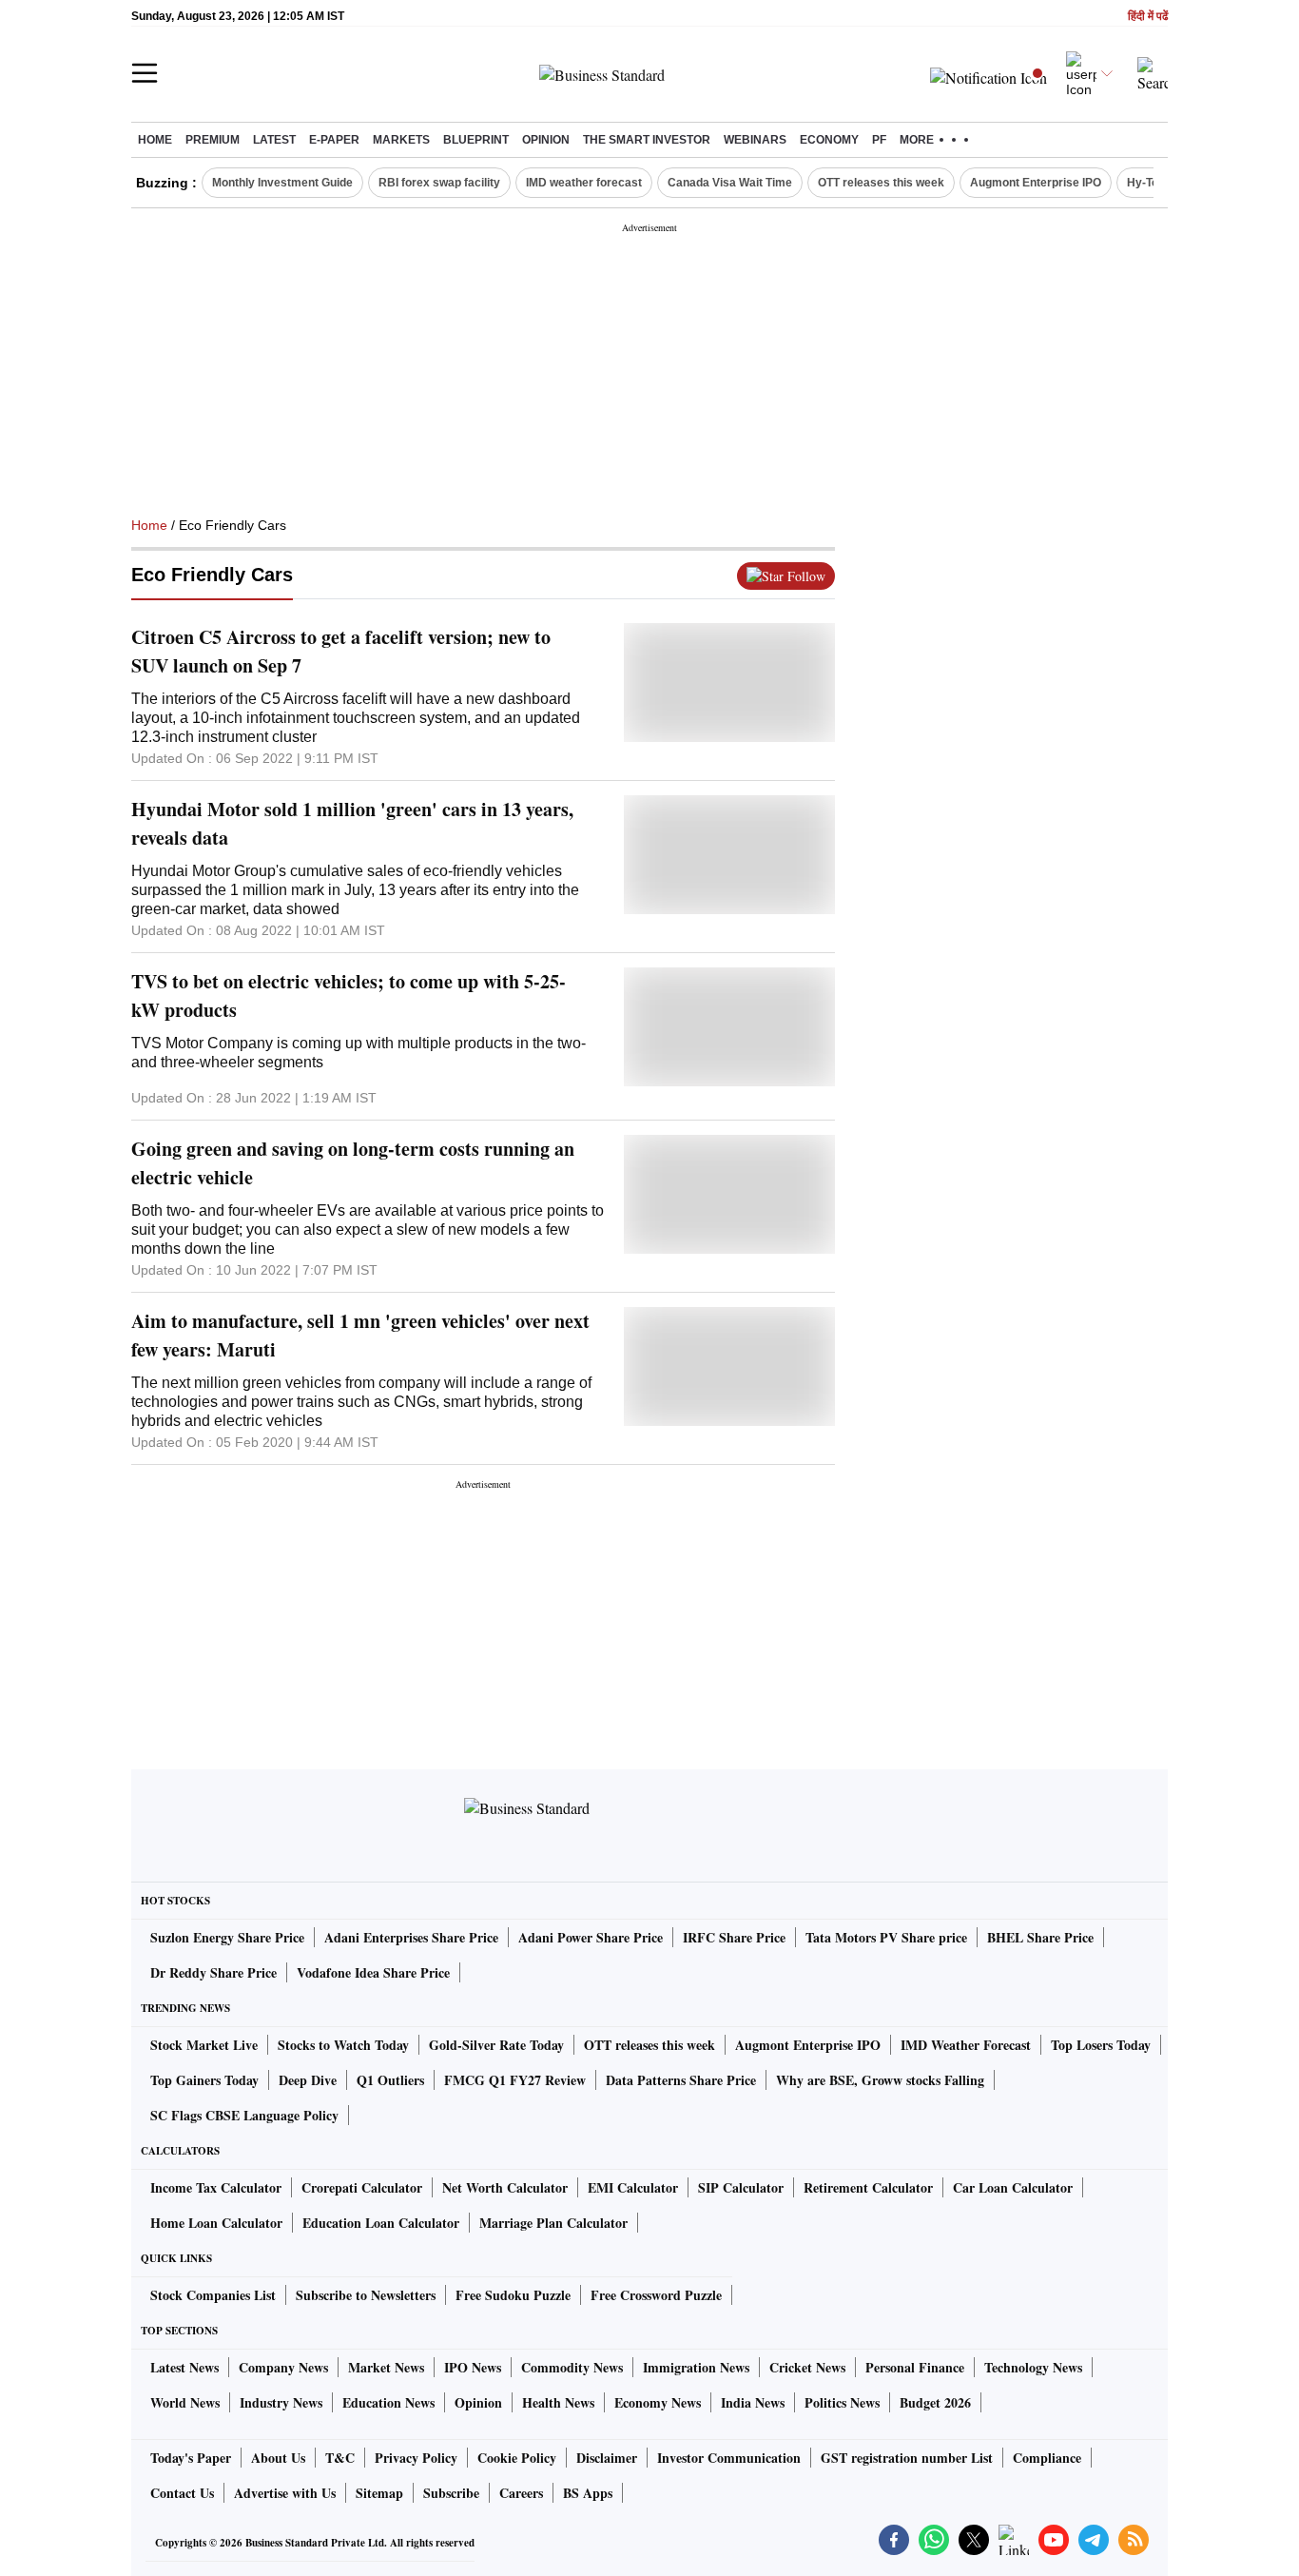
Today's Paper (191, 2458)
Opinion (546, 140)
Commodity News (572, 2367)
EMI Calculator (633, 2187)
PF (879, 140)
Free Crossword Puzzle (656, 2295)
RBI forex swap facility (439, 183)
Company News (283, 2367)
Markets (401, 140)
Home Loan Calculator (216, 2223)
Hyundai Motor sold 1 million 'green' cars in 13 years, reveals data (352, 823)
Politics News (842, 2402)
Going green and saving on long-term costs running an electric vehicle (353, 1163)
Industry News (281, 2402)
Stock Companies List (213, 2295)
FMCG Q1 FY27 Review (515, 2080)
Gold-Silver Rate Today (496, 2045)
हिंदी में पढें (1148, 17)
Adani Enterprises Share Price (411, 1937)
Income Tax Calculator (216, 2187)
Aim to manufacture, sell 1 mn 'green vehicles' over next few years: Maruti (360, 1335)
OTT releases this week (881, 183)
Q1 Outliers (390, 2080)
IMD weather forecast (584, 183)
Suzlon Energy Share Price (227, 1937)
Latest (274, 140)
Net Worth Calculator (505, 2187)
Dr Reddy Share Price (213, 1972)
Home (155, 140)
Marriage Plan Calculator (553, 2223)
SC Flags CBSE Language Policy (244, 2115)
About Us (278, 2458)
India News (753, 2402)
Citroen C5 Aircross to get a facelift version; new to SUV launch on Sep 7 (341, 651)
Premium (213, 140)
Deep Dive (308, 2080)
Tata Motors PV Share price (886, 1937)
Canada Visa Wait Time (730, 183)
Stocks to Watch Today (343, 2045)
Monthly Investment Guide (282, 183)
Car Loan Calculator (1013, 2187)
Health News (558, 2402)
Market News (386, 2367)
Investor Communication (729, 2458)
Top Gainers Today (204, 2080)
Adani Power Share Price (591, 1937)
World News (185, 2402)
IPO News (473, 2367)
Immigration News (696, 2367)
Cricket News (807, 2367)
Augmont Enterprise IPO (1036, 183)
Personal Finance (915, 2367)
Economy (829, 140)
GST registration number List (907, 2458)
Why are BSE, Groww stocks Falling (880, 2080)
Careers (521, 2493)
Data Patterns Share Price (681, 2080)
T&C (340, 2458)
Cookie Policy (517, 2458)
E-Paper (334, 140)
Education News (388, 2402)
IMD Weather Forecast (966, 2045)
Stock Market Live (204, 2045)
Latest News (184, 2367)
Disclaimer (607, 2458)
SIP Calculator (741, 2187)
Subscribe (451, 2493)
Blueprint (476, 140)
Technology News (1033, 2367)
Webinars (755, 140)
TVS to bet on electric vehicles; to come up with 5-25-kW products (349, 995)
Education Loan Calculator (381, 2223)
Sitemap (379, 2493)
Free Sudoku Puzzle (513, 2295)
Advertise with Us (285, 2493)
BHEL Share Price (1040, 1937)
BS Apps (588, 2493)
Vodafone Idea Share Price (373, 1972)
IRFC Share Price (734, 1937)
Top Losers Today (1101, 2045)
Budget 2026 (935, 2402)
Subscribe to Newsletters (366, 2295)
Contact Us (182, 2493)
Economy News (658, 2402)
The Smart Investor (647, 140)
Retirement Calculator (868, 2187)
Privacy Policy (416, 2458)
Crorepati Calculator (362, 2187)
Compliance (1047, 2458)
